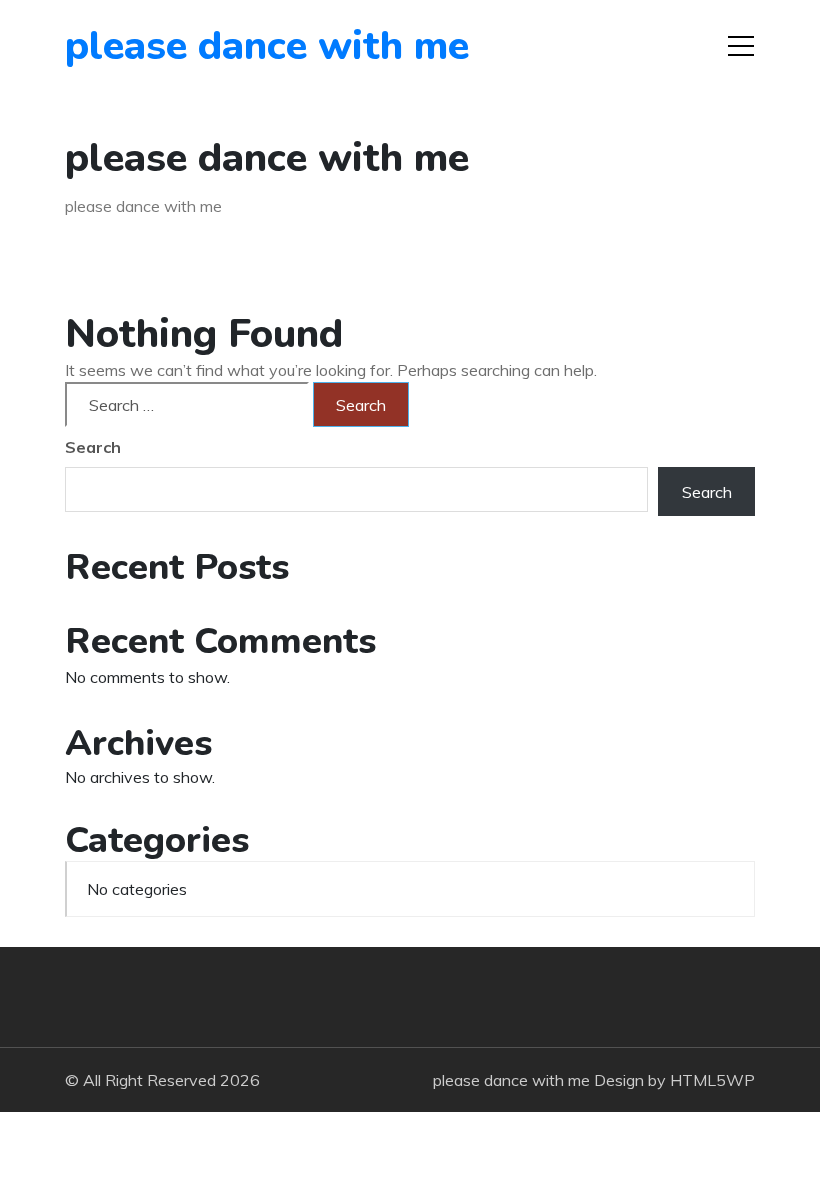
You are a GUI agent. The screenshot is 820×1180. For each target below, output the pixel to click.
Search (93, 447)
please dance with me (179, 46)
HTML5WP (712, 1080)
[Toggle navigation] (741, 46)
